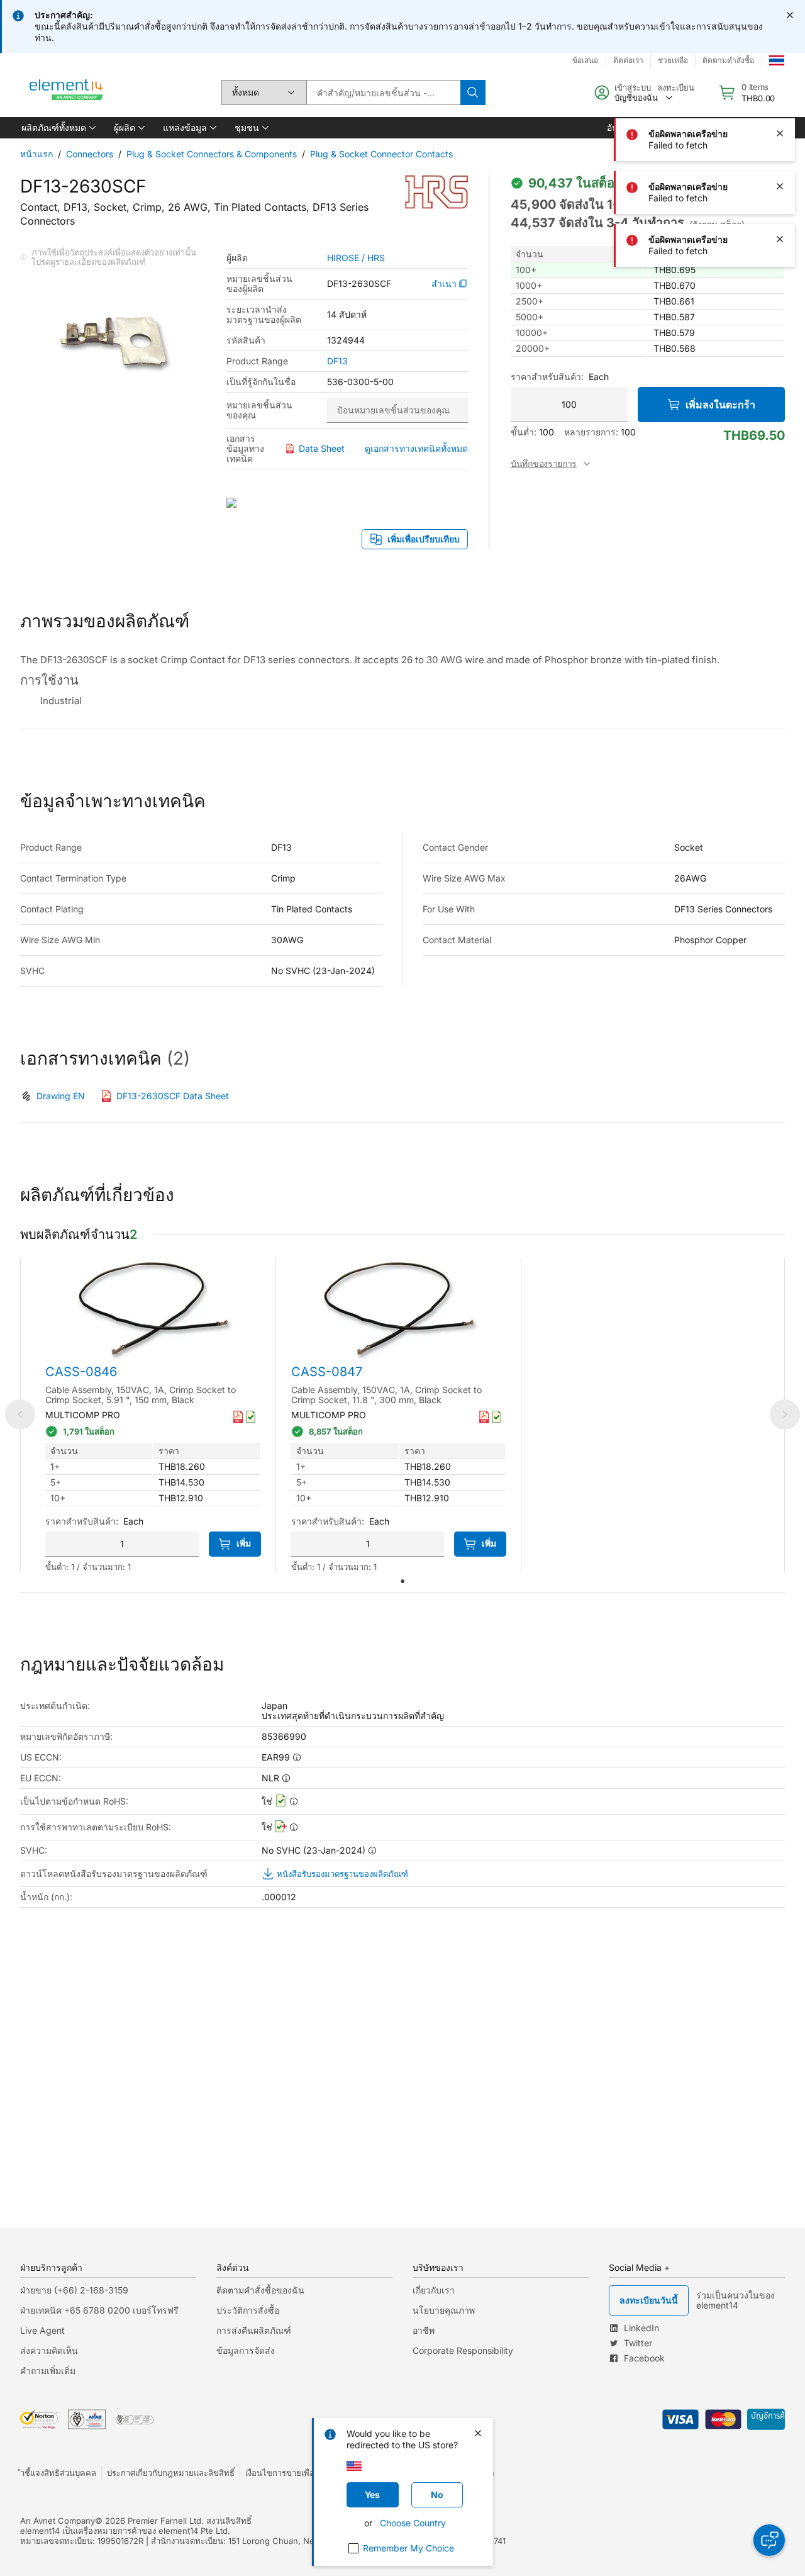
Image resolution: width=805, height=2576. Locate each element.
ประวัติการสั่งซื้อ (248, 2310)
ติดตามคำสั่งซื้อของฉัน (260, 2290)
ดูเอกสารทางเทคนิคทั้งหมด (416, 448)
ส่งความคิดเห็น (49, 2350)
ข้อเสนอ (585, 60)
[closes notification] (790, 15)
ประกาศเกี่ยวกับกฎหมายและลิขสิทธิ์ (171, 2473)
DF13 (337, 361)
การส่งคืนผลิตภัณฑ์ (254, 2330)
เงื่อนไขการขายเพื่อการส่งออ (296, 2473)
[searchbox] (383, 92)
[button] (58, 128)
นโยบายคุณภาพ (444, 2310)
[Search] (473, 92)
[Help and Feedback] (769, 2540)
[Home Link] (67, 92)
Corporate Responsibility (463, 2350)
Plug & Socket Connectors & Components (212, 154)
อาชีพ (424, 2330)
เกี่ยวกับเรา (434, 2290)
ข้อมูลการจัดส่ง (246, 2350)
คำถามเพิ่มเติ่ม (48, 2371)
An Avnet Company (58, 2521)
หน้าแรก (36, 154)
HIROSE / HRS (356, 258)
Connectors (90, 154)
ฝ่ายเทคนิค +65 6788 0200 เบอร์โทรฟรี (99, 2310)
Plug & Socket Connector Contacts (381, 154)
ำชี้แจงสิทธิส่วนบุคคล (58, 2473)
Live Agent (42, 2330)
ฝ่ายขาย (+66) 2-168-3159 (74, 2290)
